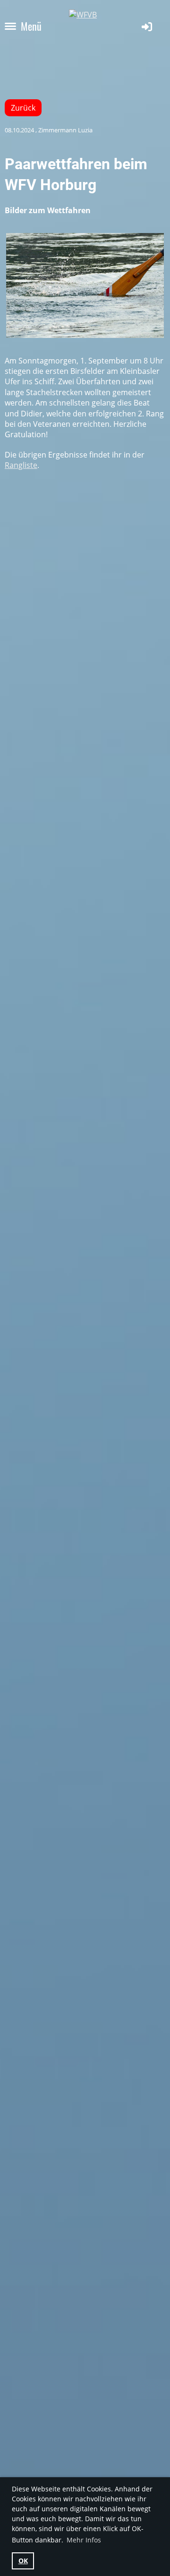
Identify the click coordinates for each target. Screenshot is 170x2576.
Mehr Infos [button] (84, 2540)
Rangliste (21, 465)
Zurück (23, 108)
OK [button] (23, 2561)
